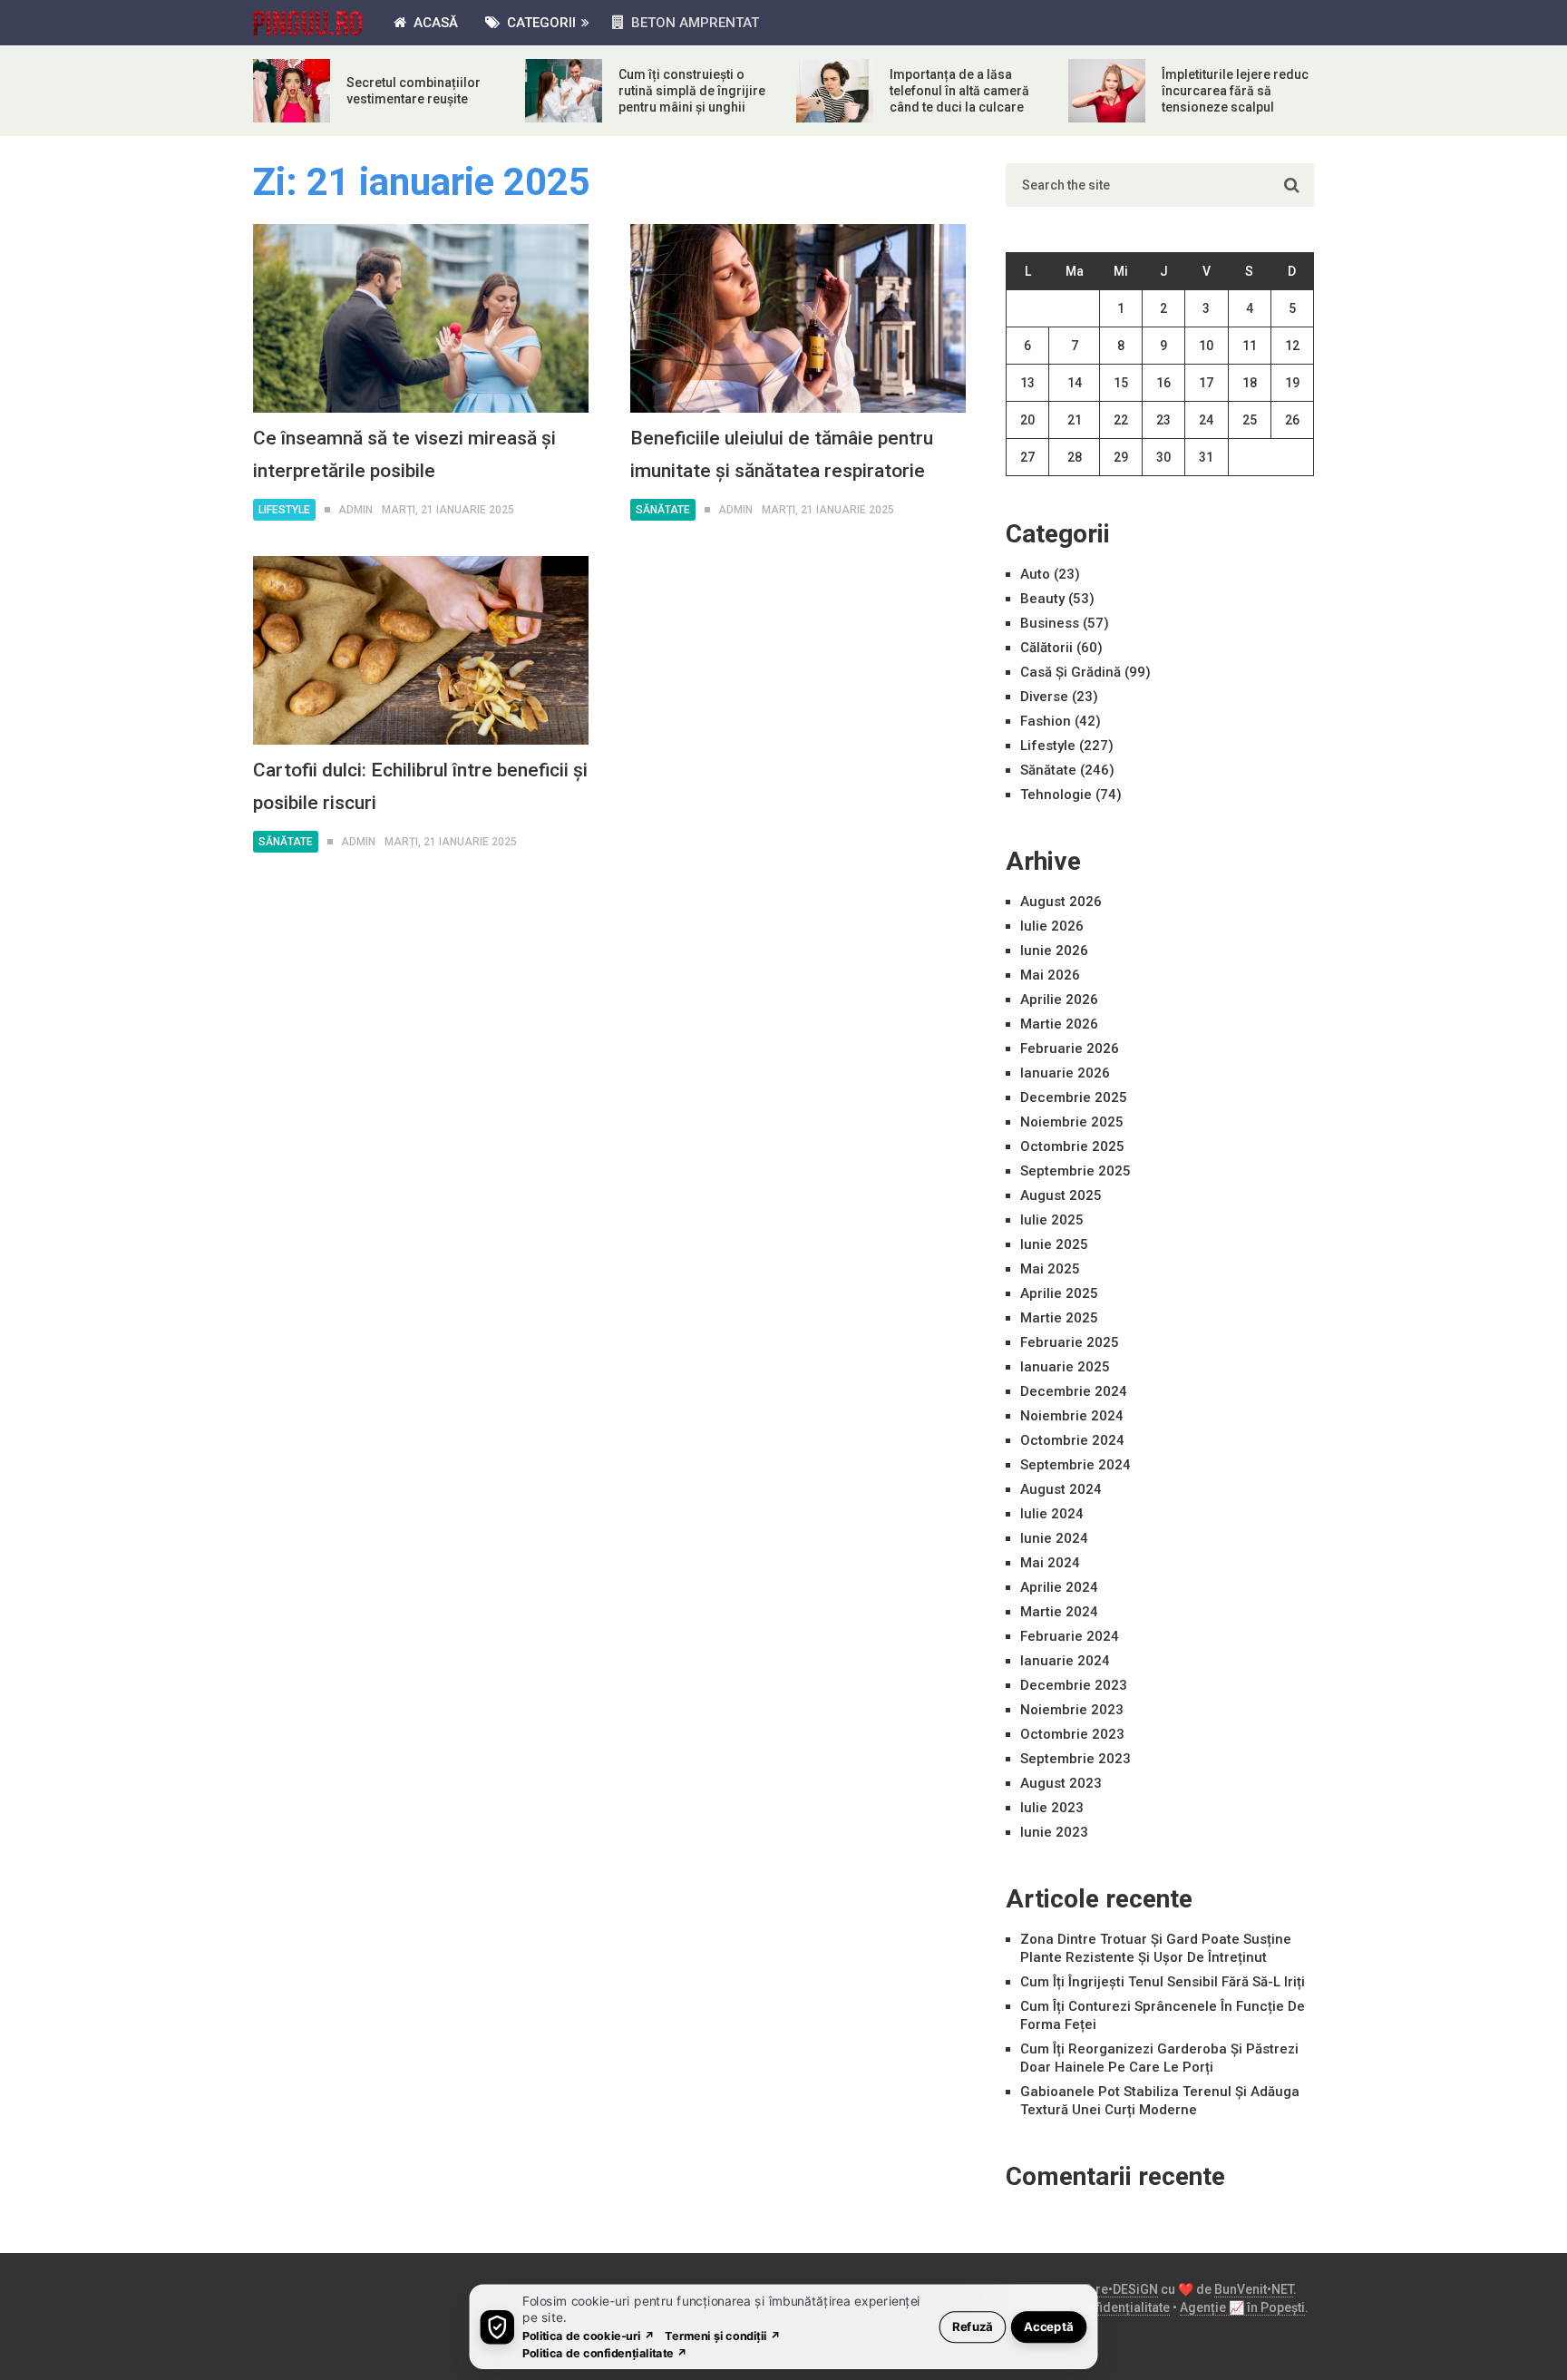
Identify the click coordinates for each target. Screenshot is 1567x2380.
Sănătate (663, 510)
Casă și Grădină (1071, 672)
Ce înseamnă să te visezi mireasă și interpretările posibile (404, 454)
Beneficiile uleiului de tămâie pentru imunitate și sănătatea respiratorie (782, 454)
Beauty (1042, 599)
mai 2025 (1050, 1269)
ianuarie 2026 (1065, 1073)
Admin (355, 510)
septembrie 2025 (1075, 1171)
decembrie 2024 (1074, 1391)
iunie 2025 (1054, 1244)
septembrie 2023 (1075, 1759)
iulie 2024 (1052, 1514)
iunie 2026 (1054, 951)
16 (1163, 383)
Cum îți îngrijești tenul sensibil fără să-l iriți (1163, 1982)
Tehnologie (1056, 795)
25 (1250, 420)
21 (1075, 420)
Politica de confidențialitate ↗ (605, 2352)
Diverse (1044, 697)
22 (1121, 420)
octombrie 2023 (1072, 1734)
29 (1121, 457)
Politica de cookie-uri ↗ (589, 2335)
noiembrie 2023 (1072, 1710)
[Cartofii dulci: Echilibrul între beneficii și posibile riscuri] (421, 650)
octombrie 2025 (1072, 1146)
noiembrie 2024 (1072, 1416)
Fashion (1046, 721)
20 (1027, 420)
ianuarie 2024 (1065, 1661)
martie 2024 (1059, 1612)
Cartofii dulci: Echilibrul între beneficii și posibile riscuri (420, 786)
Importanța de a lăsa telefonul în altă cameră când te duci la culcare (959, 91)
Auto (1035, 574)
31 (1206, 457)
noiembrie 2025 (1072, 1122)
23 (1163, 420)
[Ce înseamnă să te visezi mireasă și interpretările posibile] (421, 318)
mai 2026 (1050, 975)
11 (1250, 346)
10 (1206, 346)
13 (1027, 383)
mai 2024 (1050, 1563)
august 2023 (1061, 1783)
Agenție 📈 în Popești (1242, 2307)
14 (1075, 383)
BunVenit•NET (1254, 2289)
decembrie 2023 (1074, 1685)
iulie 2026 (1052, 926)
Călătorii (1046, 648)
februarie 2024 (1070, 1636)
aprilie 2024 (1059, 1587)
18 (1250, 383)
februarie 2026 (1070, 1049)
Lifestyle (284, 510)
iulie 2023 (1052, 1808)
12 (1292, 346)
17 (1206, 383)
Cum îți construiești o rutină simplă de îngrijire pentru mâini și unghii (692, 91)
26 (1292, 420)
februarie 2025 (1070, 1342)
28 (1075, 457)
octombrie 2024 (1072, 1440)
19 (1292, 383)
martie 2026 (1059, 1024)
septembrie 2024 (1075, 1465)
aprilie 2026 (1059, 1000)
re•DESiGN (1127, 2289)
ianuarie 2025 (1065, 1367)
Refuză (973, 2326)
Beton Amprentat (693, 23)
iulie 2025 (1052, 1220)
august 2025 (1061, 1195)
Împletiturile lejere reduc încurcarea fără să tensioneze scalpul (1235, 91)
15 (1121, 383)
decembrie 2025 (1074, 1097)
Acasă (434, 23)
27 (1027, 457)
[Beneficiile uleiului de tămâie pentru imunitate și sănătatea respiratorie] (798, 318)
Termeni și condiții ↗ (723, 2335)
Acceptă (1049, 2326)
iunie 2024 (1054, 1538)
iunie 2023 (1054, 1832)
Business (1050, 623)
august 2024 (1061, 1489)
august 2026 (1061, 902)
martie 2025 (1059, 1318)
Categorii (540, 23)
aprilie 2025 (1059, 1293)
